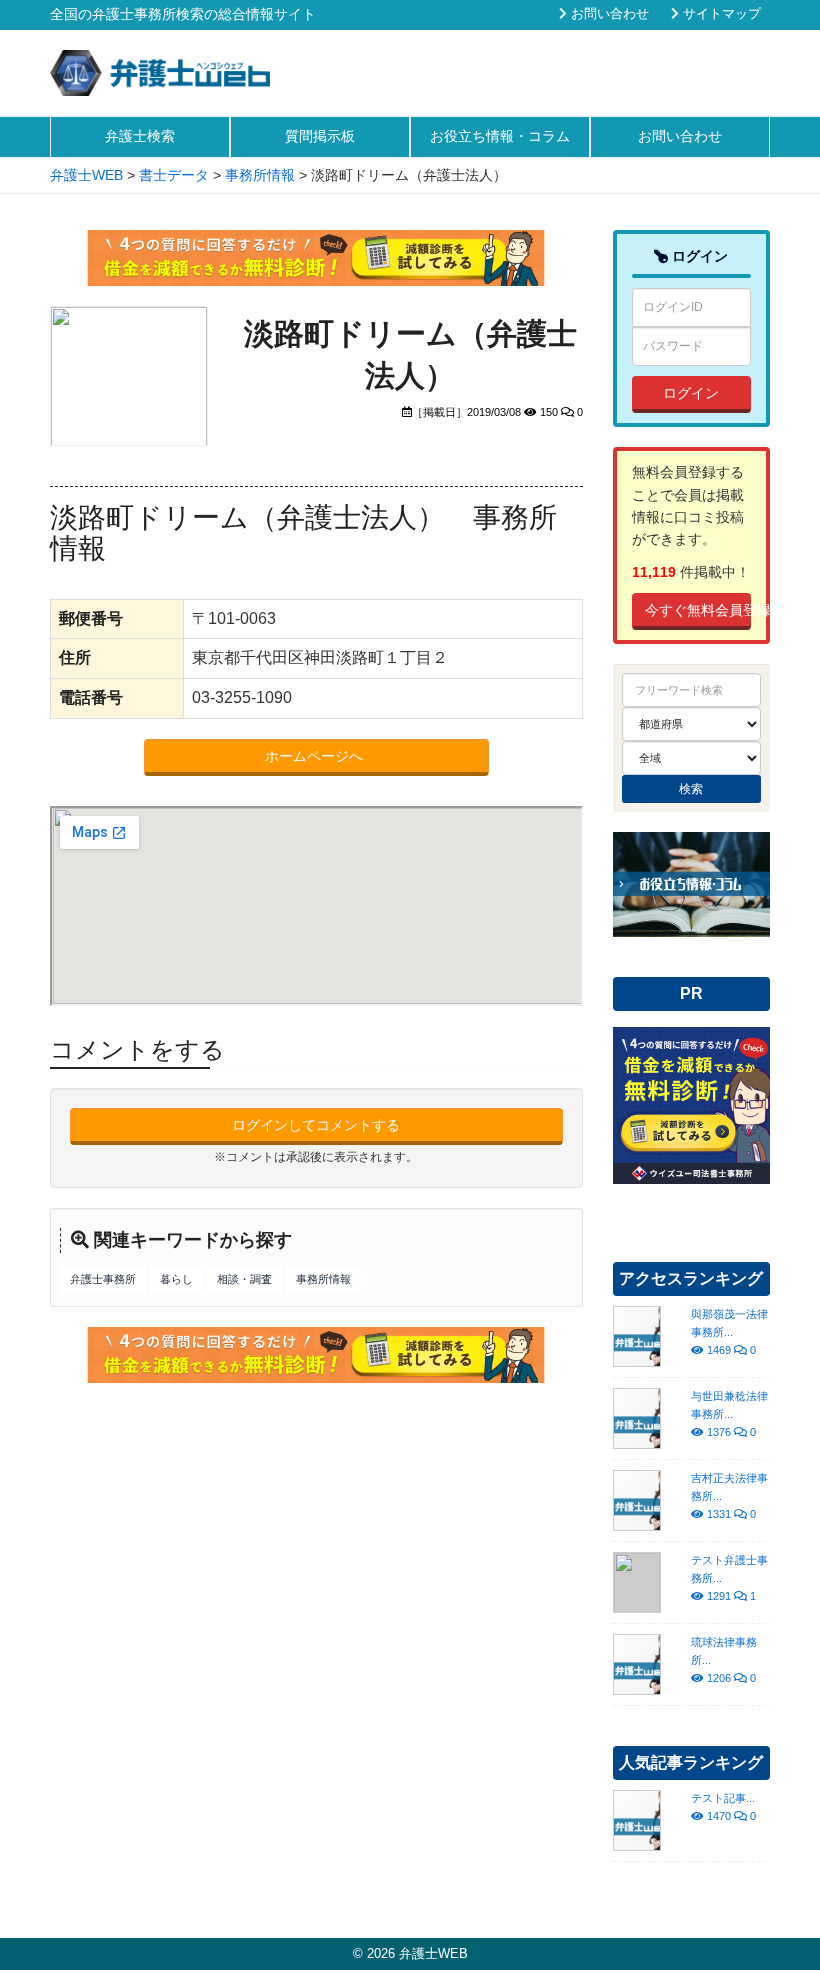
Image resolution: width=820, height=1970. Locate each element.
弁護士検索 (140, 136)
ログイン (691, 393)
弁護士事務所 (103, 1279)
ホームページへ (316, 756)
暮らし (176, 1279)
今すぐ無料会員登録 (698, 610)
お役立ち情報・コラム (500, 136)
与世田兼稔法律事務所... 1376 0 (729, 1414)
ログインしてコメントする (316, 1125)
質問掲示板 (320, 136)
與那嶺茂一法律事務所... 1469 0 (729, 1332)
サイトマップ (720, 14)
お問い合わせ (608, 14)
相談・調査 (244, 1279)
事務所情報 (323, 1279)
